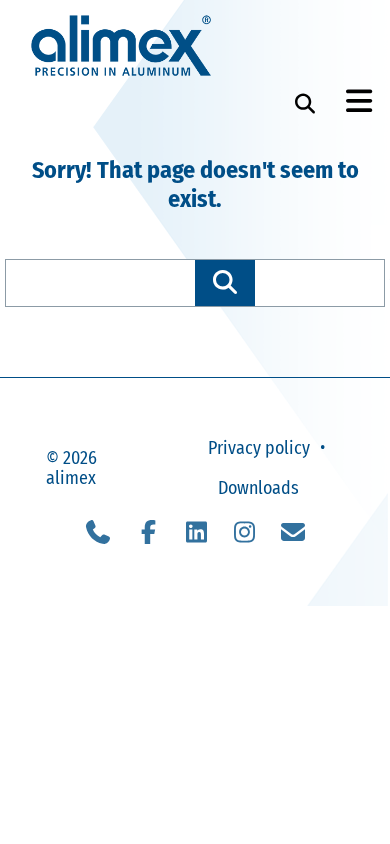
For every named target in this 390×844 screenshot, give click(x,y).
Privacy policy (259, 448)
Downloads (258, 488)
